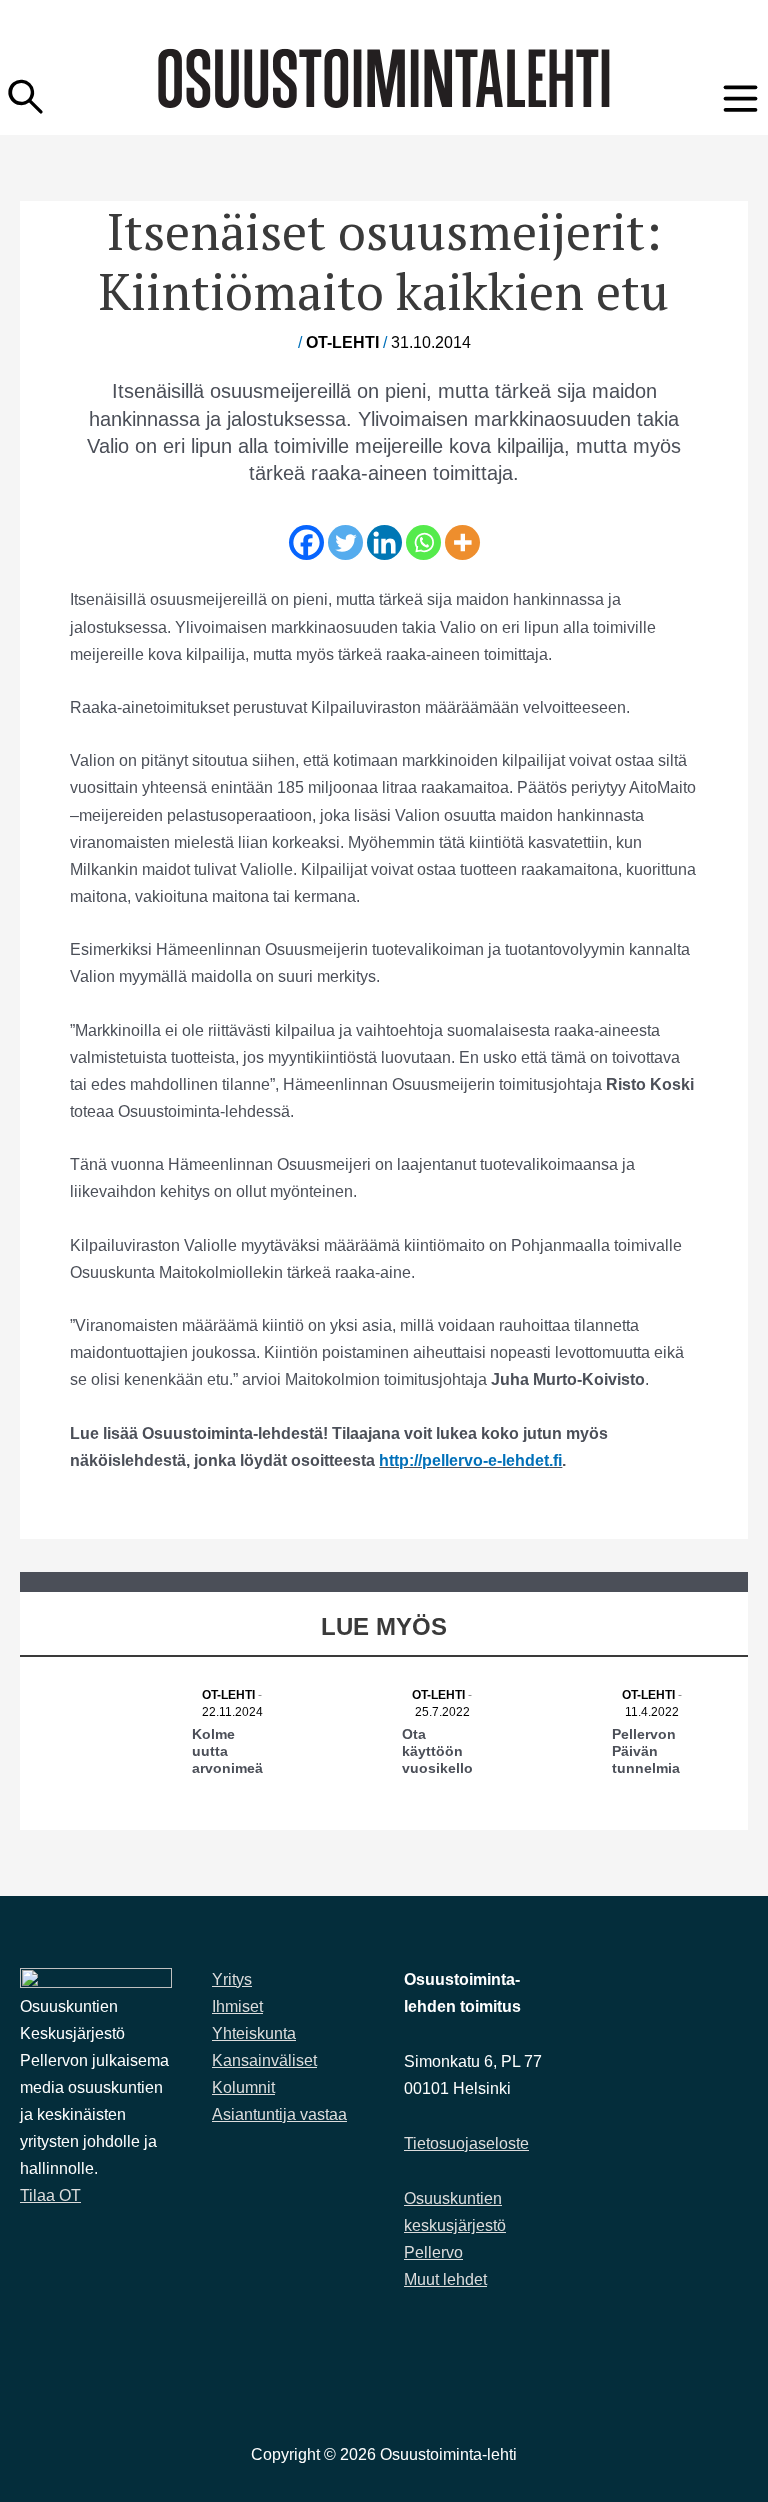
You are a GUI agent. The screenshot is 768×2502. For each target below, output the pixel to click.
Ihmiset (237, 2006)
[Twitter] (345, 542)
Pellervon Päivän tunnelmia (646, 1751)
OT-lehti (342, 342)
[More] (462, 542)
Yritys (232, 1979)
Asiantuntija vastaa (279, 2114)
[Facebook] (306, 542)
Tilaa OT (50, 2195)
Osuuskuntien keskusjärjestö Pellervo (455, 2225)
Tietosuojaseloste (466, 2143)
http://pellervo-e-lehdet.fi (470, 1460)
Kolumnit (243, 2087)
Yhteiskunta (254, 2033)
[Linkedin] (384, 542)
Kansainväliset (264, 2060)
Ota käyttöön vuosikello (437, 1751)
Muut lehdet (445, 2279)
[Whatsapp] (423, 542)
